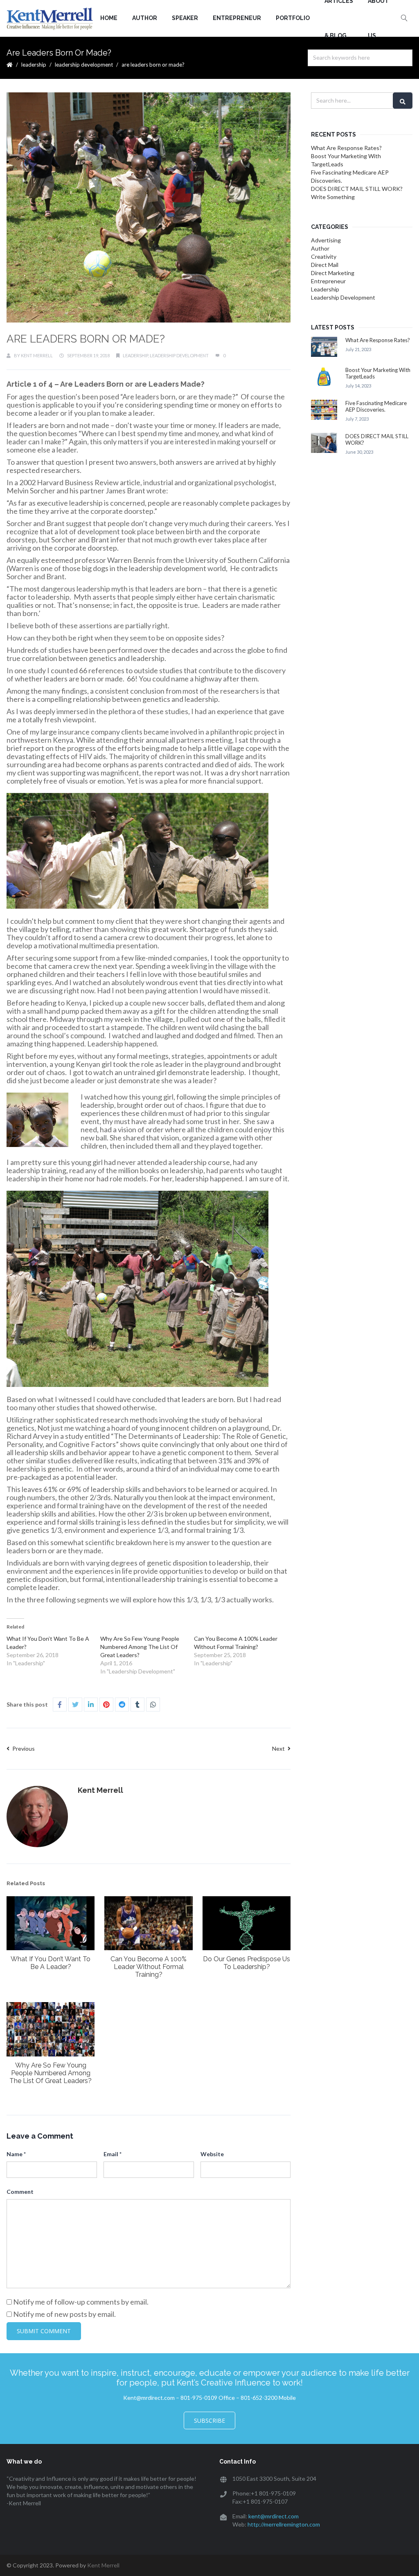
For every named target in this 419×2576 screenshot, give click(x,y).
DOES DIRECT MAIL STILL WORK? (357, 189)
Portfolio (293, 18)
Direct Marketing (333, 273)
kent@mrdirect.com (274, 2516)
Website (212, 2154)
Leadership (34, 65)
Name (16, 2154)
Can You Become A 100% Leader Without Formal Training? (149, 1967)
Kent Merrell (37, 355)
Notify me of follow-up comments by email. (81, 2302)
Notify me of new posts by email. (64, 2314)
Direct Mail (325, 265)
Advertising (326, 240)
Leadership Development (84, 65)
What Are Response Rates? (346, 148)
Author (145, 18)
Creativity (324, 256)
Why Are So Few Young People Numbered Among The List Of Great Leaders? (140, 1647)
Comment (20, 2192)
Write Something (333, 197)
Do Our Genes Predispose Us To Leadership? (247, 1963)
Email (113, 2154)
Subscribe (209, 2420)
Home (109, 18)
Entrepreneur (237, 18)
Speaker (185, 18)
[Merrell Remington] (50, 18)
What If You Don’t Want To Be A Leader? (51, 1963)
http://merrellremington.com (284, 2524)
